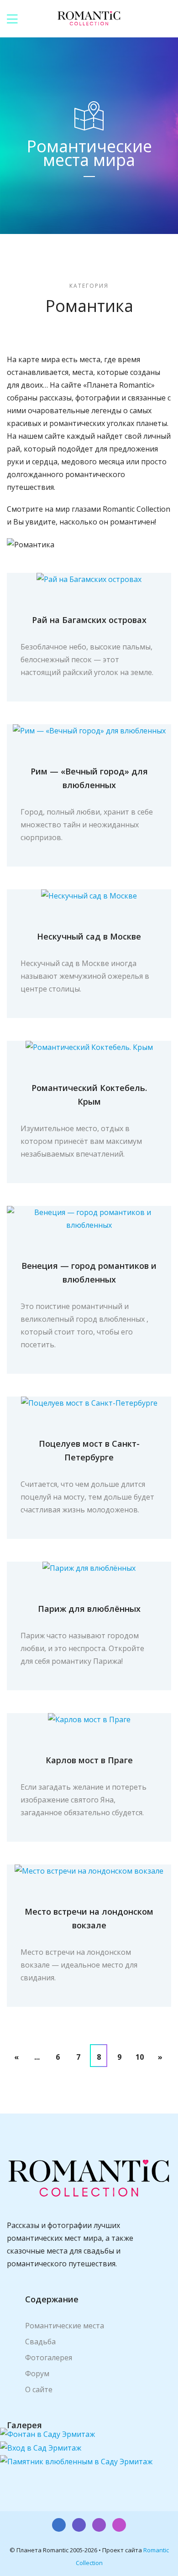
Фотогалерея (49, 2358)
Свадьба (40, 2342)
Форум (37, 2373)
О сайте (39, 2389)
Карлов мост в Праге (89, 1760)
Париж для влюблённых (89, 1609)
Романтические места (65, 2326)
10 (140, 2057)
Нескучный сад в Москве (89, 936)
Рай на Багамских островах (89, 620)
